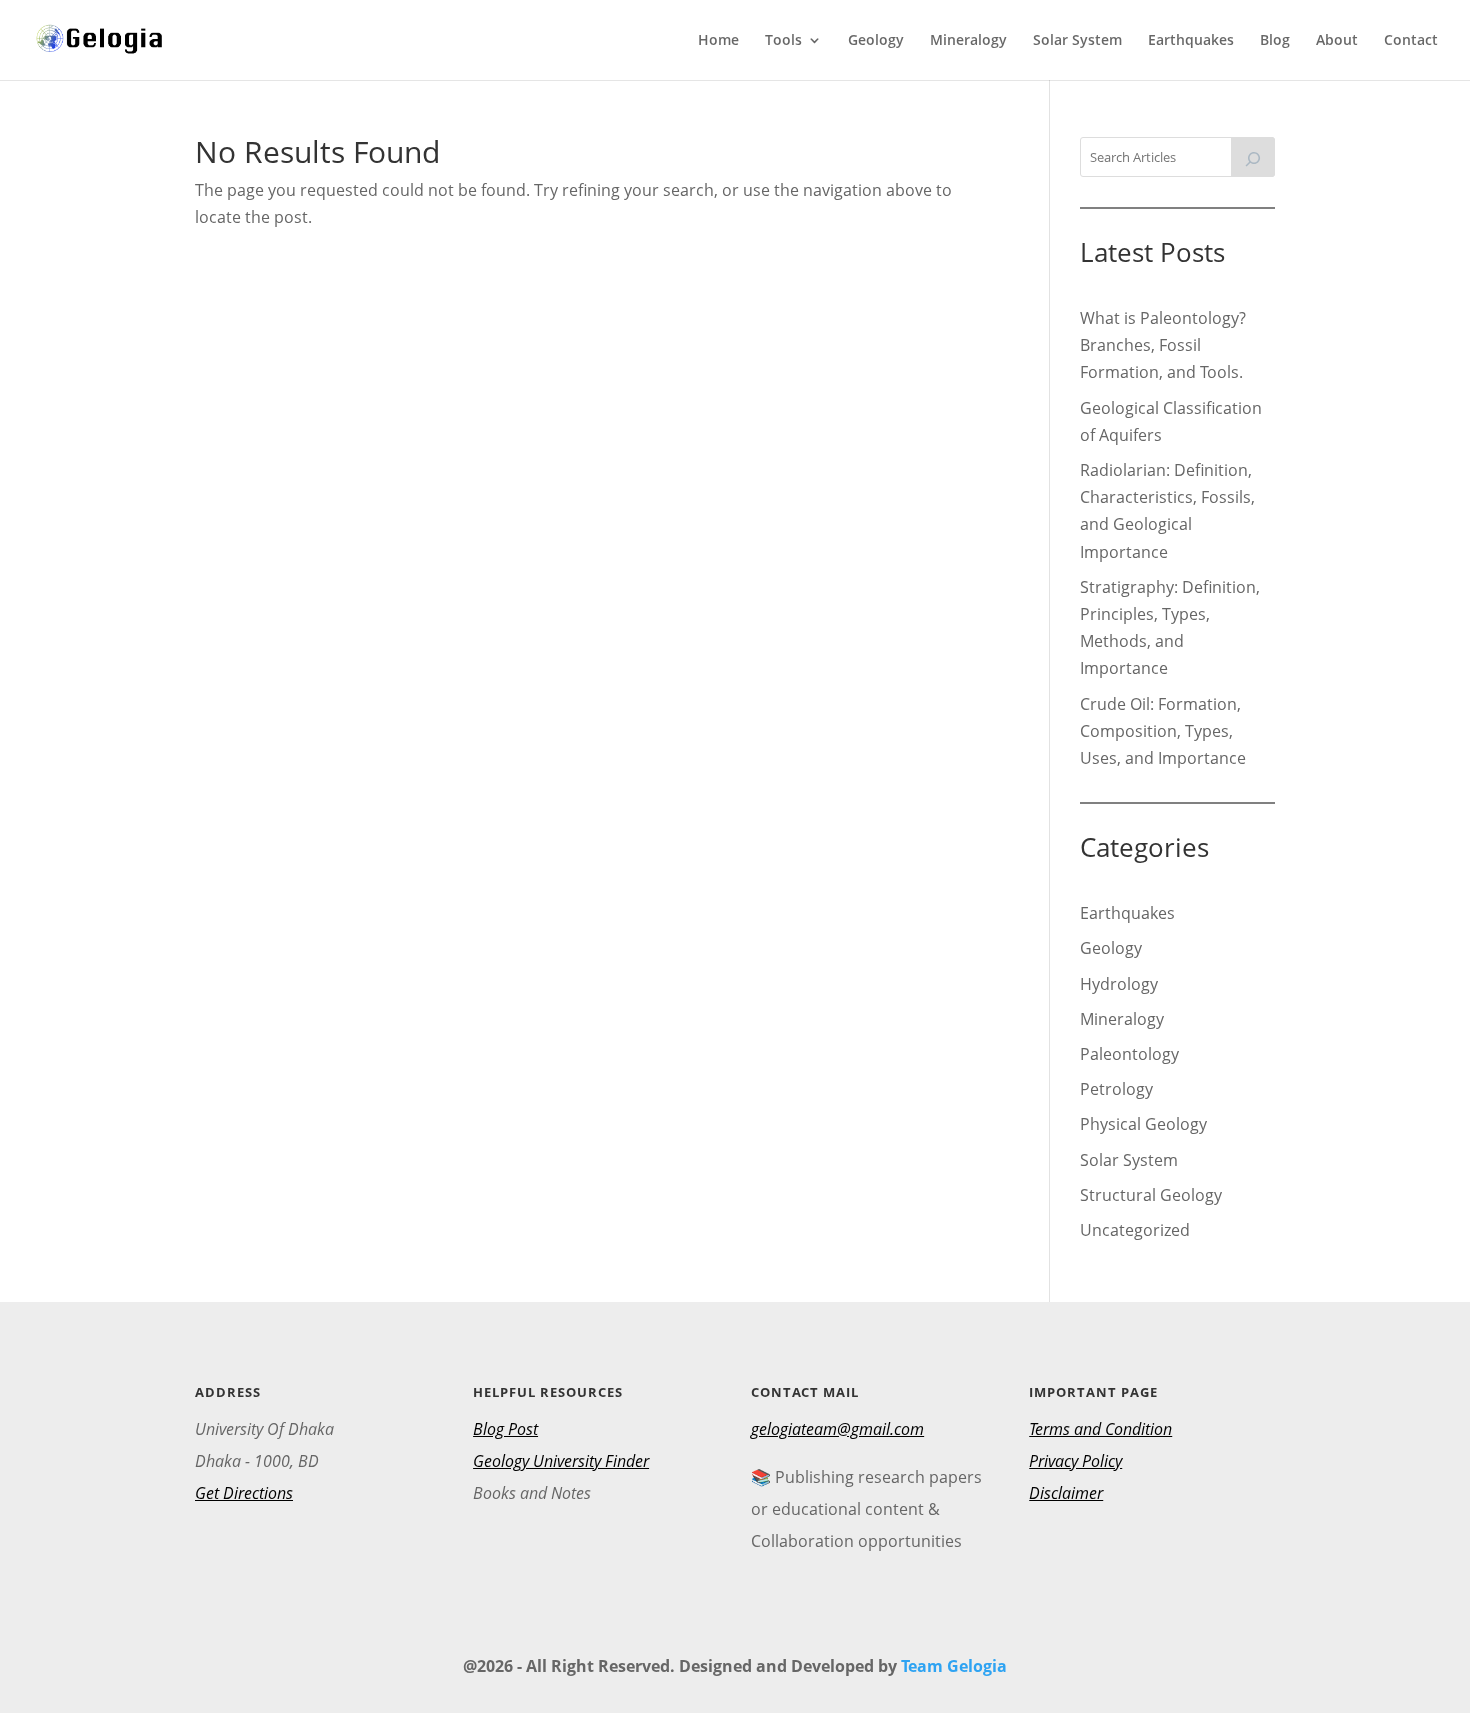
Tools (783, 41)
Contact (1411, 41)
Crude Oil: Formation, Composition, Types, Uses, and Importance (1163, 731)
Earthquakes (1191, 41)
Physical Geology (1143, 1124)
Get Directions (244, 1493)
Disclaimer (1066, 1493)
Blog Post (505, 1429)
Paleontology (1129, 1054)
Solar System (1077, 41)
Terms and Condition (1100, 1429)
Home (718, 41)
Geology (876, 41)
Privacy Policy (1075, 1461)
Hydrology (1119, 984)
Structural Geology (1151, 1195)
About (1337, 41)
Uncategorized (1135, 1230)
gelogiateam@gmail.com (837, 1429)
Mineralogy (968, 41)
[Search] (1253, 157)
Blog (1275, 41)
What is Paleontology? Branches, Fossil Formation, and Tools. (1163, 345)
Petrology (1116, 1089)
